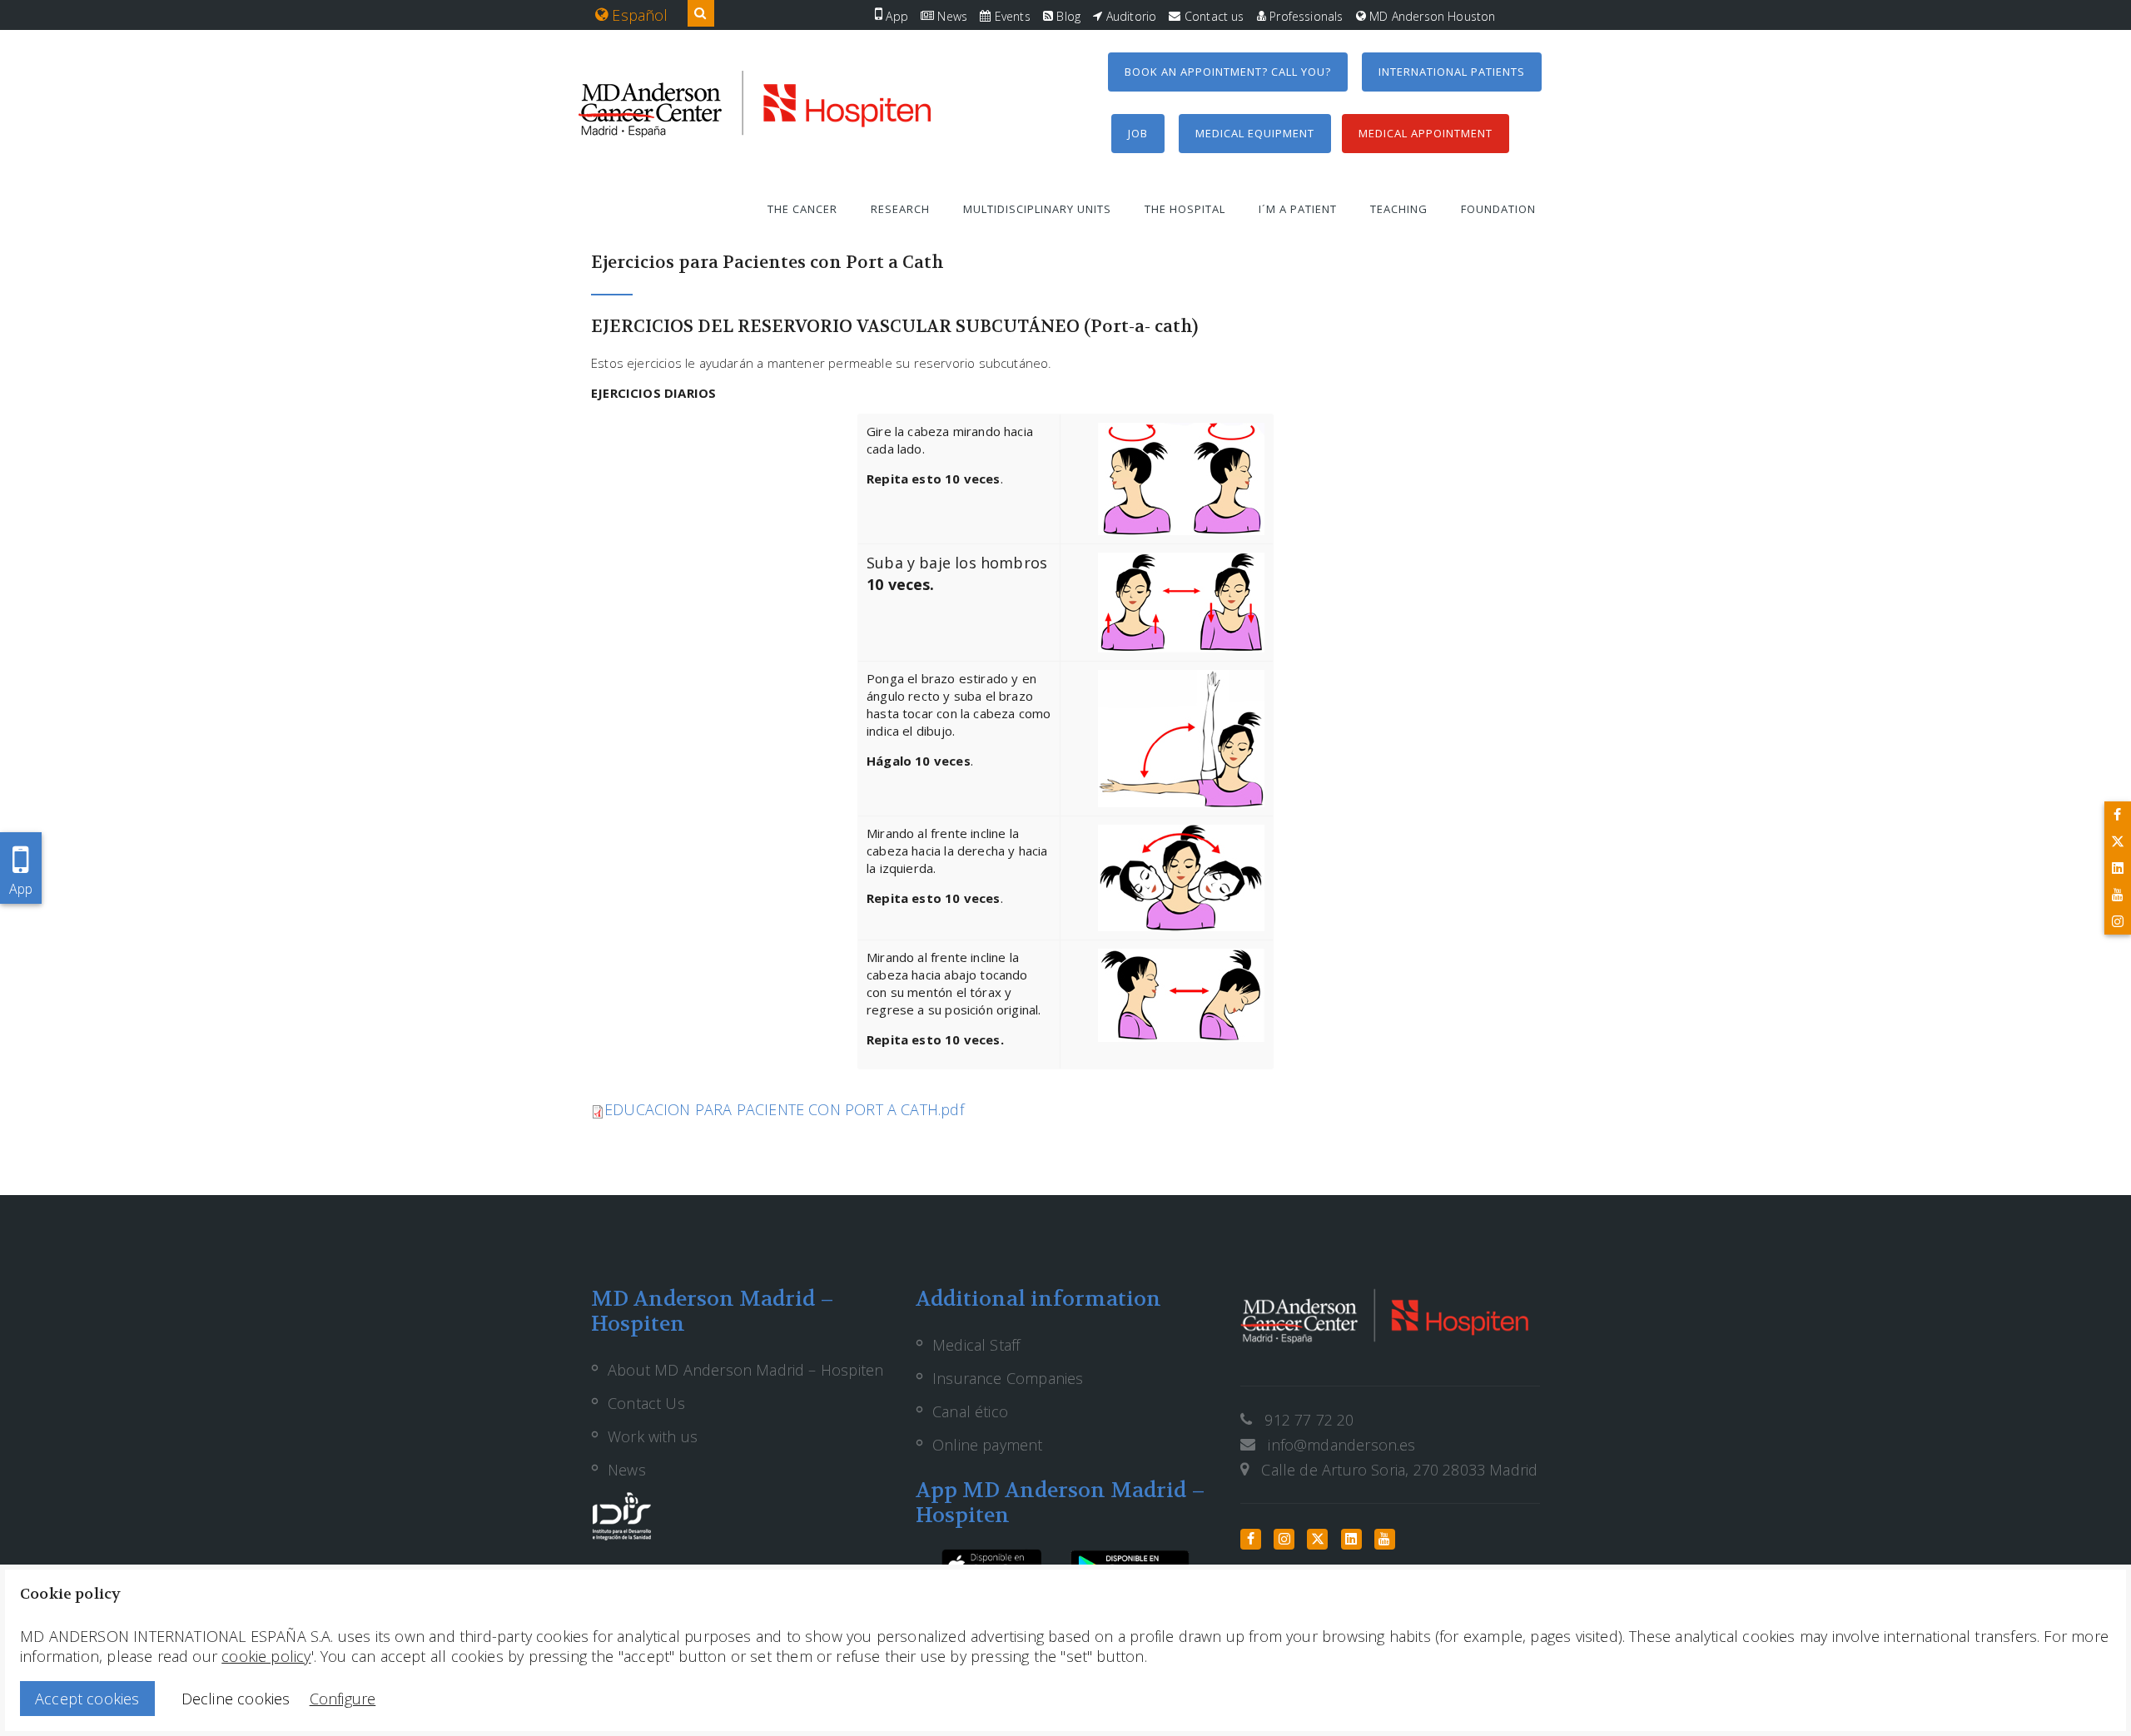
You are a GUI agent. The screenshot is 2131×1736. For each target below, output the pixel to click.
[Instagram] (2118, 921)
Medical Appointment (1426, 133)
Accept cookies (87, 1699)
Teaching (1399, 209)
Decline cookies (236, 1699)
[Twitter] (2118, 841)
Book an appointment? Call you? (1228, 72)
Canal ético (970, 1411)
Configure (343, 1699)
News (951, 16)
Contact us (1212, 16)
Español (638, 15)
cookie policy (266, 1656)
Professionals (1305, 16)
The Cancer (802, 209)
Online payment (988, 1445)
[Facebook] (2118, 815)
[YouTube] (2118, 895)
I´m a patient (1298, 209)
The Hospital (1185, 209)
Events (1011, 16)
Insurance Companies (1008, 1378)
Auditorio (1129, 16)
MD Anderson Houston (1431, 16)
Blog (1067, 16)
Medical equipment (1255, 133)
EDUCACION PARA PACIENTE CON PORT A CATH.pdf (784, 1109)
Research (900, 209)
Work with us (653, 1436)
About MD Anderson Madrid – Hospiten (745, 1370)
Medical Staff (976, 1345)
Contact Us (646, 1403)
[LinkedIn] (2118, 868)
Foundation (1498, 209)
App (895, 16)
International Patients (1452, 72)
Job (1138, 133)
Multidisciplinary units (1037, 209)
